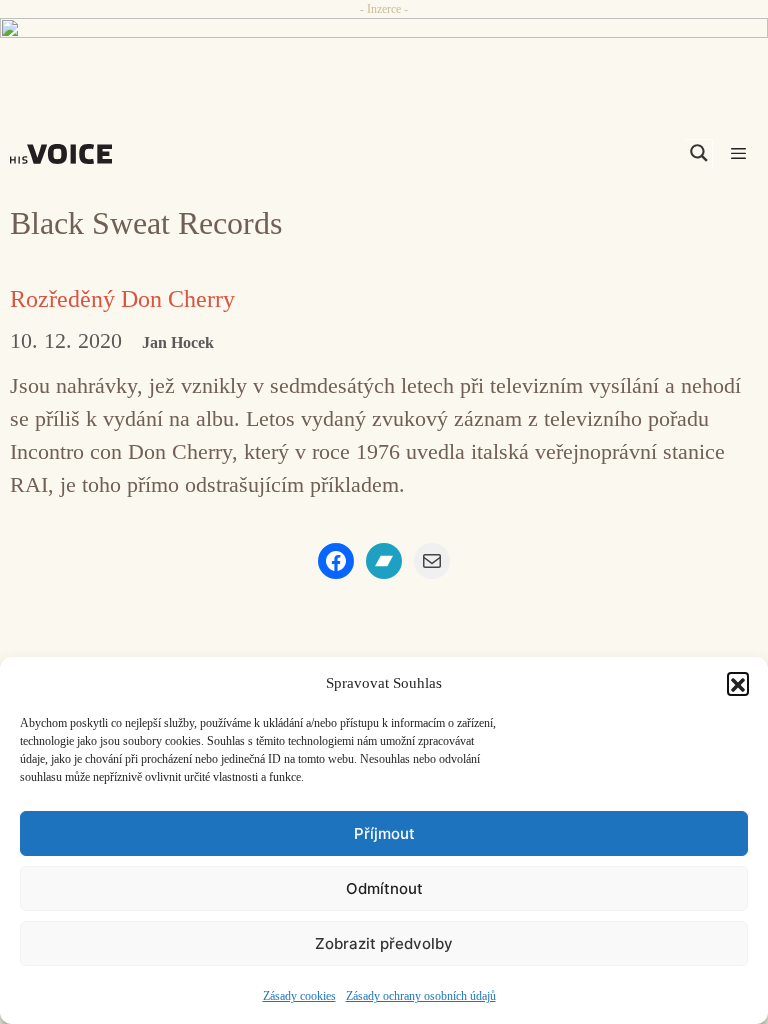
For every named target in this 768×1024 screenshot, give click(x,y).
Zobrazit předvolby (384, 943)
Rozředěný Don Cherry (122, 299)
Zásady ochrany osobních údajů (421, 996)
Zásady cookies (299, 996)
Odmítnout (384, 888)
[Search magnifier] (699, 153)
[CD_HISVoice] (384, 53)
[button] (738, 683)
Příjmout (384, 833)
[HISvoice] (66, 154)
